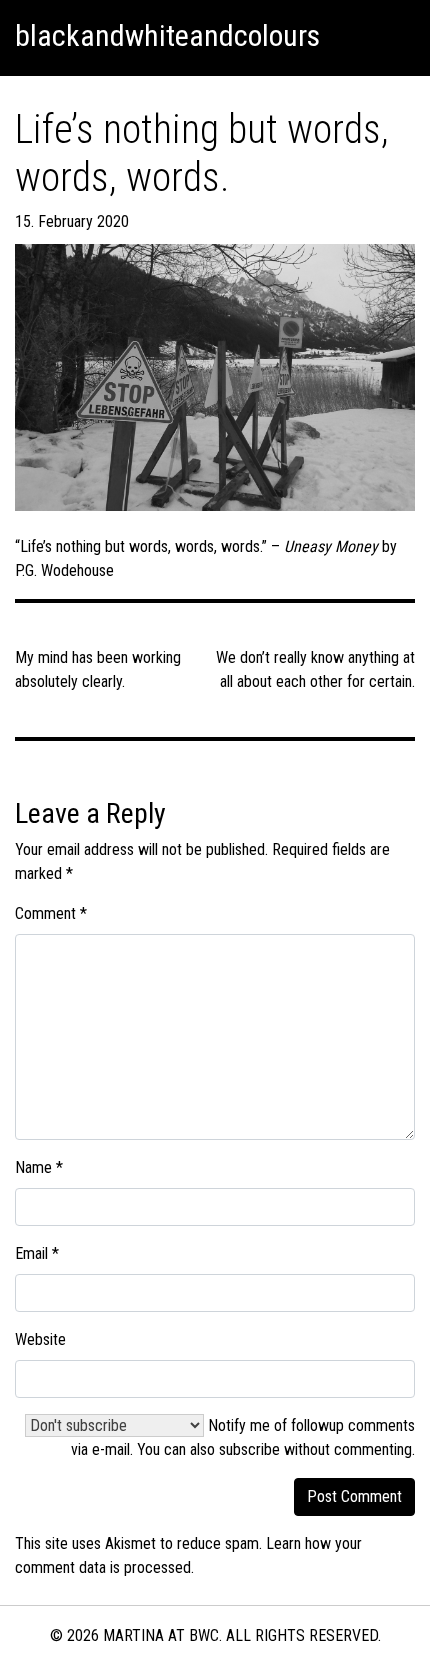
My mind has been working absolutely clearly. (98, 669)
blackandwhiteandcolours (167, 35)
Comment (51, 913)
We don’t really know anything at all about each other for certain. (315, 669)
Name (39, 1167)
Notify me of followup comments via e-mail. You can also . (243, 1437)
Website (40, 1339)
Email (37, 1253)
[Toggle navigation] (391, 36)
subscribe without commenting (315, 1449)
